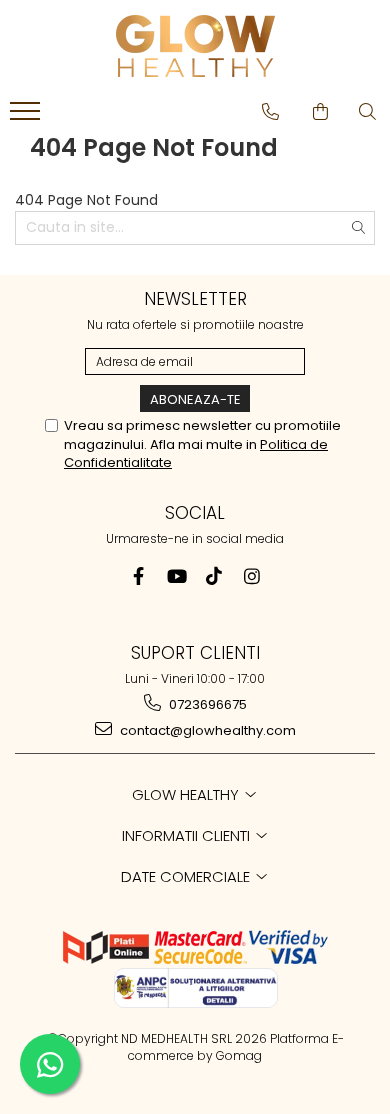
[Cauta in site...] (367, 112)
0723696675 (206, 704)
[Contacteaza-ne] (270, 112)
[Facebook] (138, 576)
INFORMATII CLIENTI (188, 835)
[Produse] (27, 117)
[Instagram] (252, 576)
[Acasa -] (195, 46)
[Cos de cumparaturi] (320, 112)
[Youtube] (176, 576)
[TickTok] (214, 576)
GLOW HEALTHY (187, 794)
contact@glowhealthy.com (206, 730)
